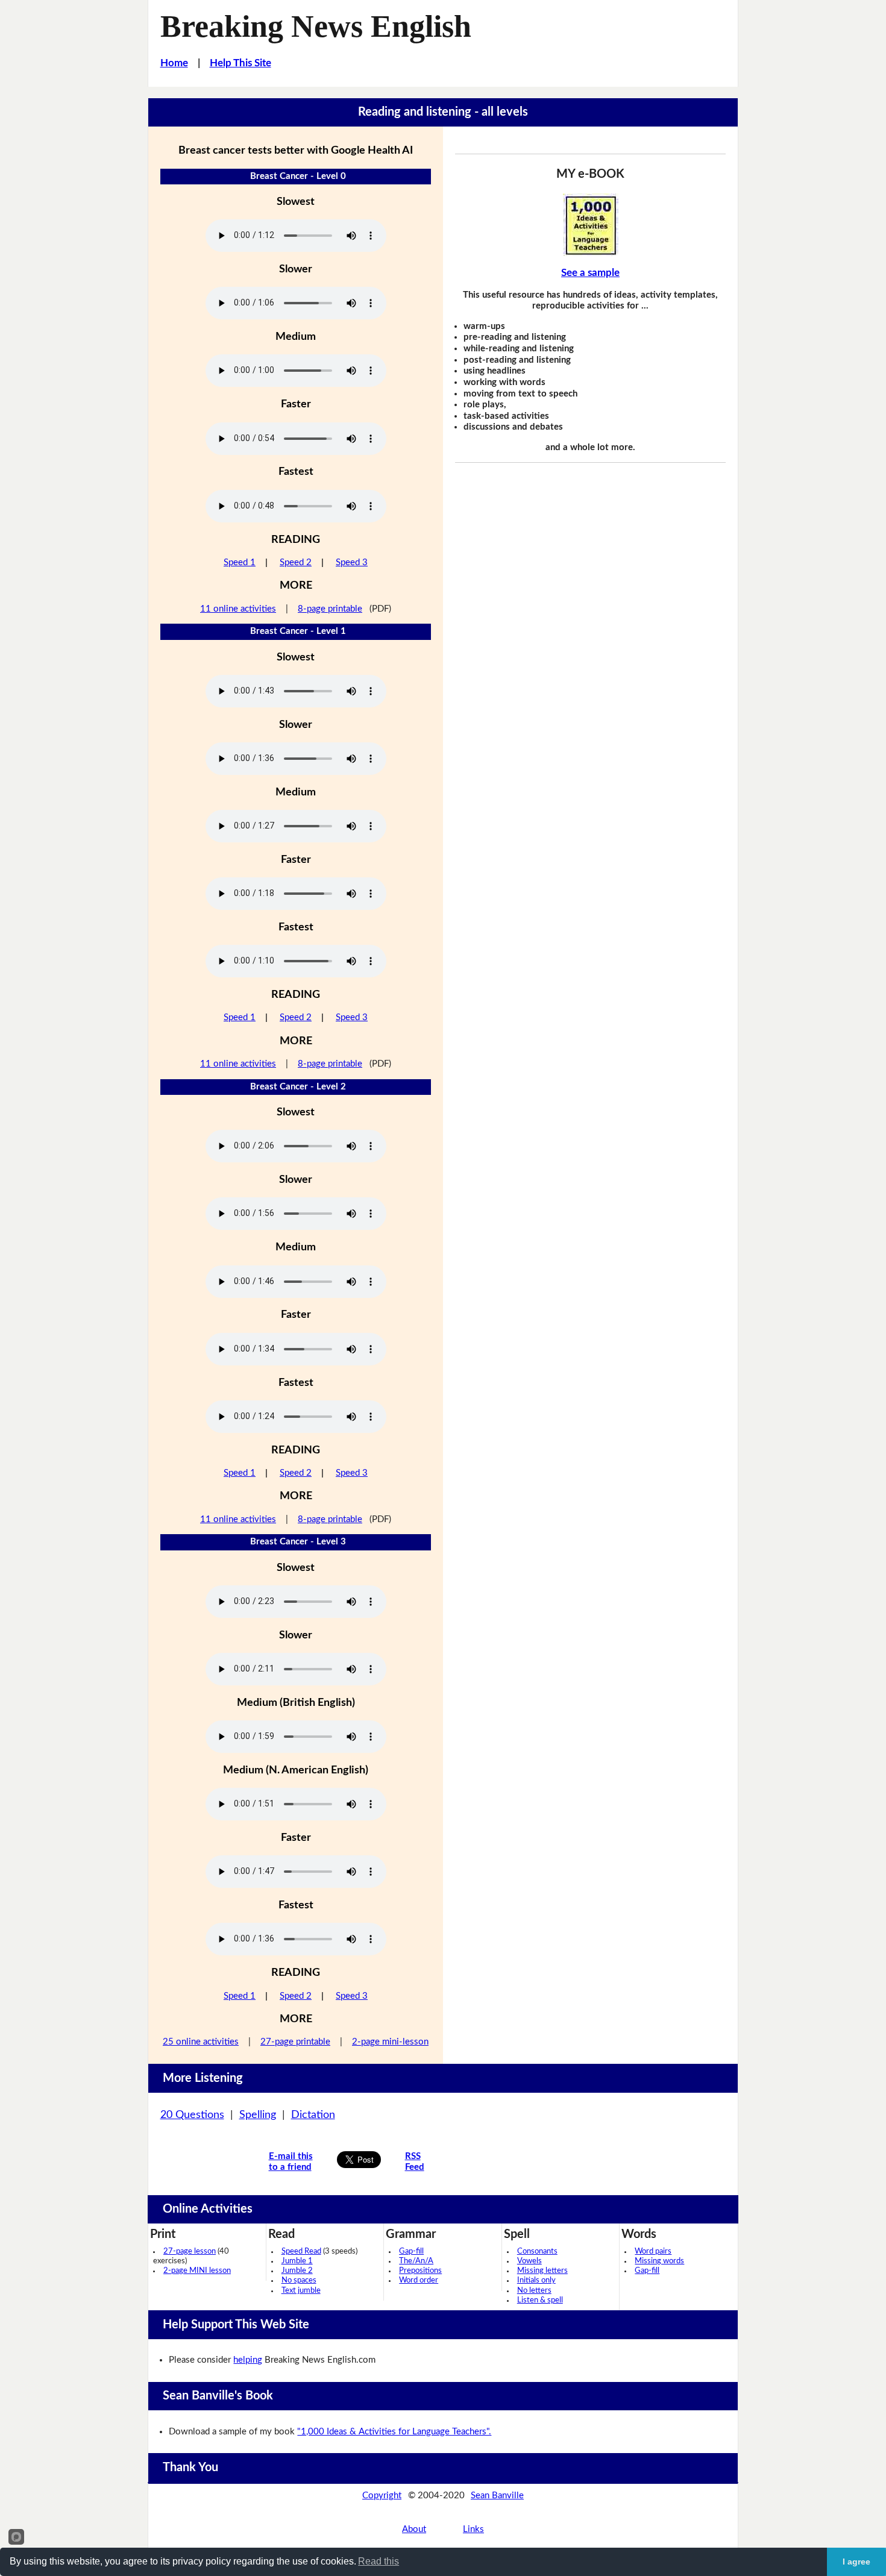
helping (248, 2360)
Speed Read (301, 2252)
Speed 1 (240, 563)
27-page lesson (190, 2252)
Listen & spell (540, 2300)
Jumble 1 (297, 2261)
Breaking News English (316, 26)
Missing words (659, 2261)
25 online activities (201, 2042)
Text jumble (301, 2291)
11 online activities (238, 609)
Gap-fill (411, 2252)
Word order (419, 2280)
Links (473, 2529)
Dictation (313, 2115)
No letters (534, 2291)
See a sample (590, 273)
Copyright (382, 2496)
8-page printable (330, 609)
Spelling (258, 2115)
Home (174, 63)
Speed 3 (352, 563)
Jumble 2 (297, 2271)
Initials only (536, 2280)
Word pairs (653, 2252)
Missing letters (542, 2271)
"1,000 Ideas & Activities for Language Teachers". (394, 2432)
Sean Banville (497, 2496)
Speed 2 (296, 563)
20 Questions (192, 2115)
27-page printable (295, 2042)
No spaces (299, 2280)
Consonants (537, 2252)
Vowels (529, 2261)
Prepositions (420, 2271)
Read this (379, 2561)
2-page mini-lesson (390, 2042)
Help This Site (240, 63)
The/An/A (416, 2261)
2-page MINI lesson (197, 2271)
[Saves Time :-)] (591, 225)
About (414, 2529)
